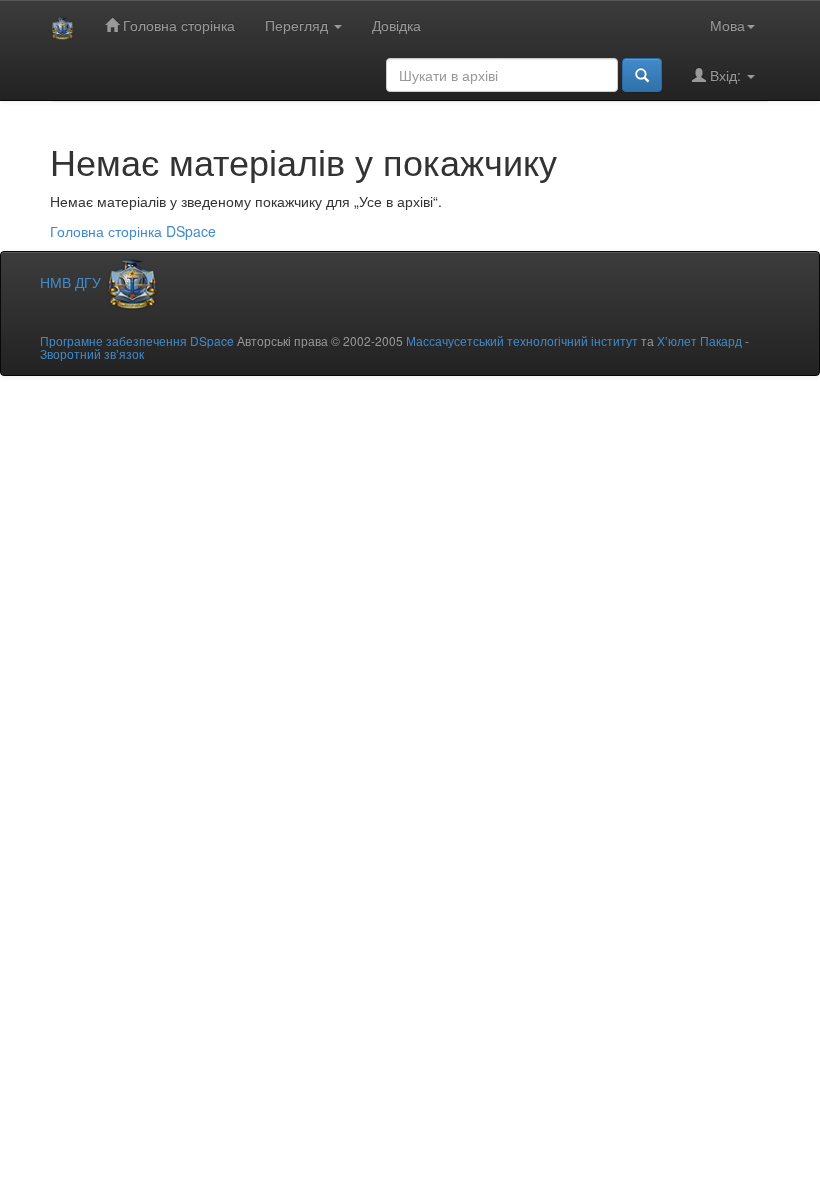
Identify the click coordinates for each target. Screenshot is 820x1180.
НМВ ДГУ (72, 282)
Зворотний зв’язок (92, 353)
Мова (727, 25)
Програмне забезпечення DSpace (137, 340)
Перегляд (298, 25)
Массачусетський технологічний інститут (522, 340)
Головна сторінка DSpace (133, 231)
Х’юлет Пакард (699, 340)
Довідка (396, 25)
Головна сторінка (177, 25)
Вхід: (725, 75)
